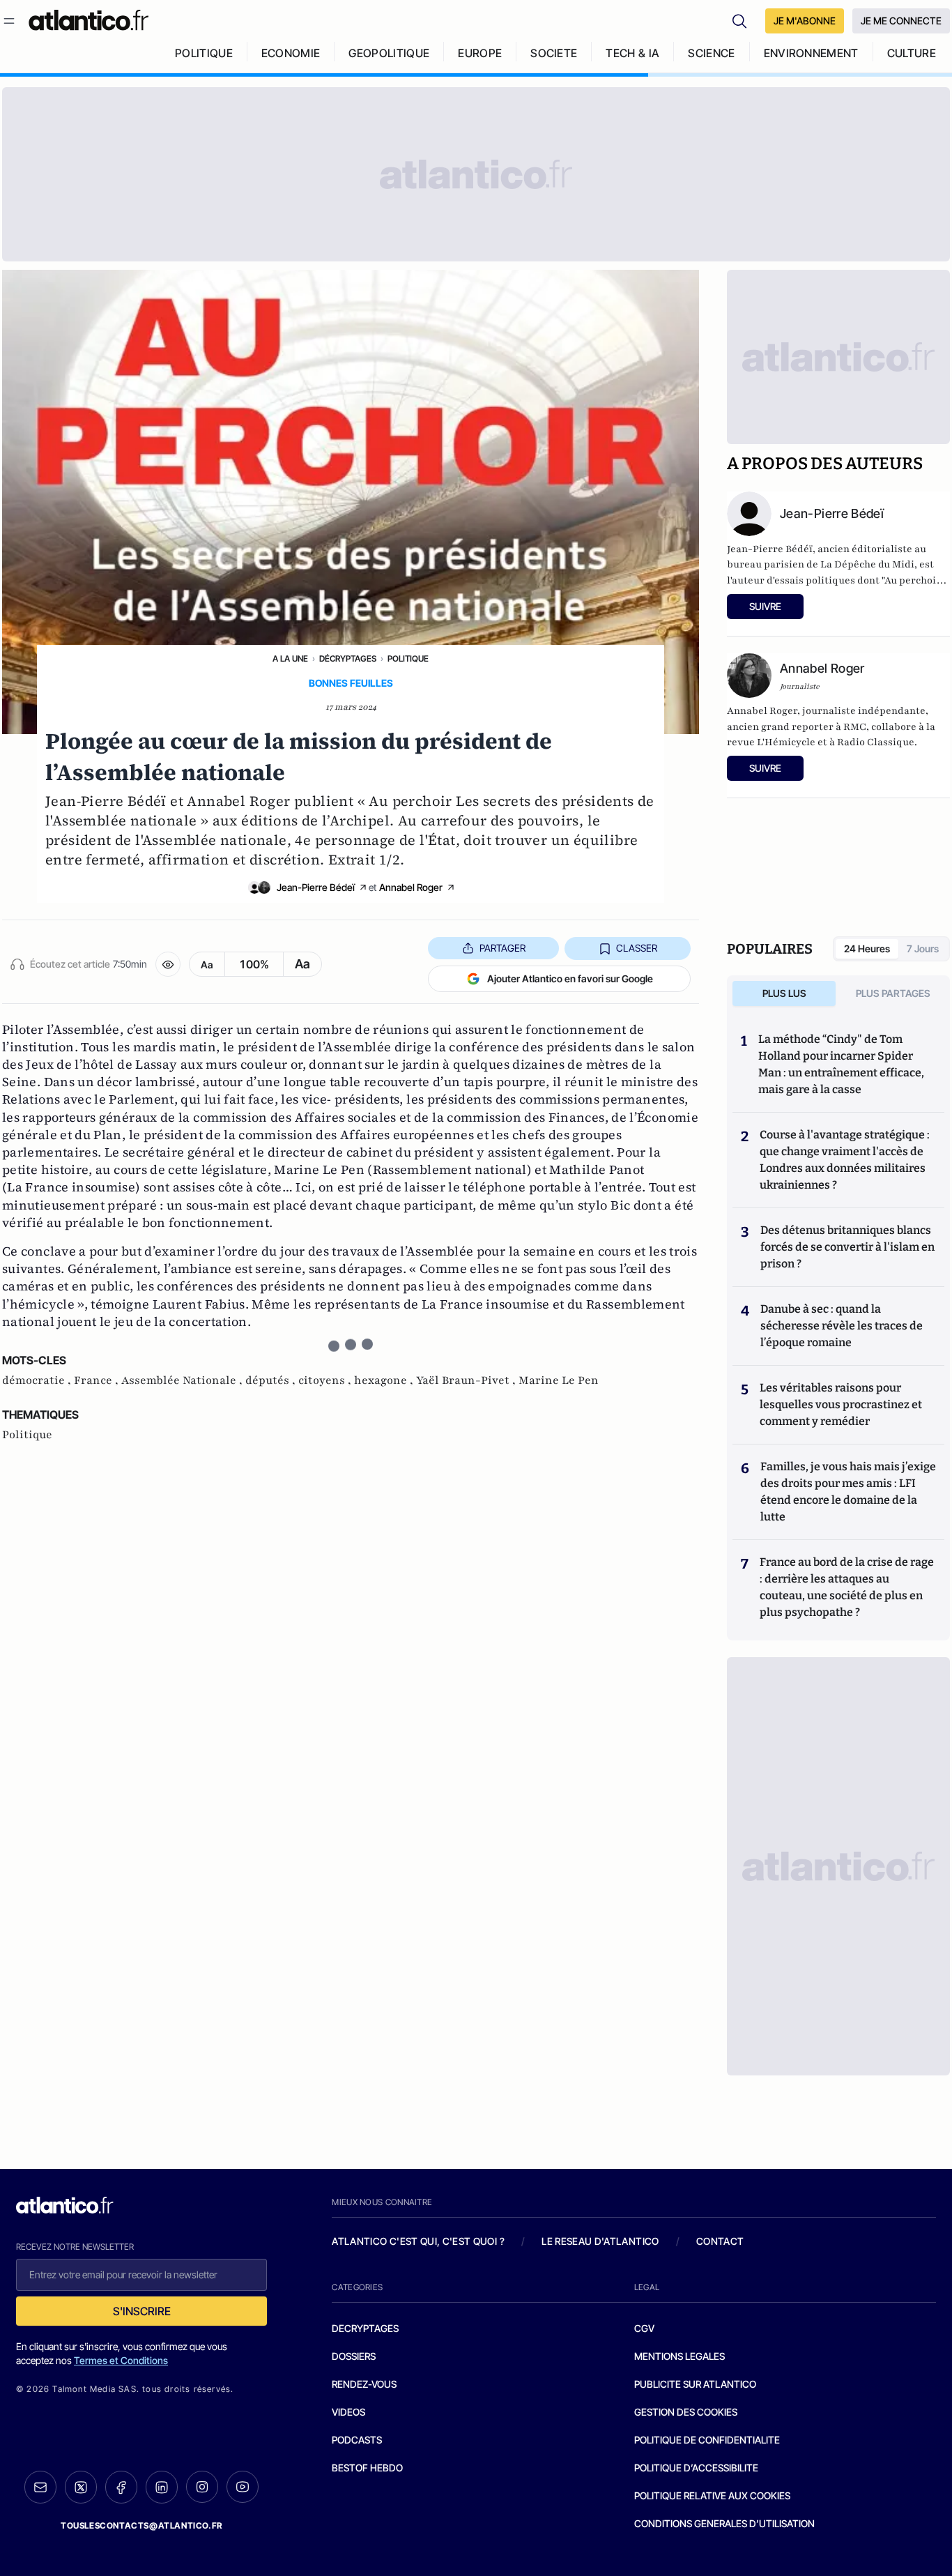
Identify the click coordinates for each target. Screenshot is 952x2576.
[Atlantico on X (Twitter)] (81, 2487)
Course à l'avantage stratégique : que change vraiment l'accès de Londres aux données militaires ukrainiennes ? (845, 1160)
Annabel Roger (411, 887)
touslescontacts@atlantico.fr (141, 2525)
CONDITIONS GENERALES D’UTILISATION (724, 2523)
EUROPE (480, 53)
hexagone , (385, 1380)
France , (98, 1380)
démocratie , (38, 1380)
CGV (644, 2328)
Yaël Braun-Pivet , (467, 1380)
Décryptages (348, 658)
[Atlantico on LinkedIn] (162, 2487)
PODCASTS (357, 2440)
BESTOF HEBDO (367, 2468)
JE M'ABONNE (805, 21)
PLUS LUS (784, 993)
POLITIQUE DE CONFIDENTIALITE (707, 2440)
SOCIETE (554, 53)
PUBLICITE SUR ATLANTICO (695, 2384)
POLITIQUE (204, 53)
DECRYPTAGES (365, 2328)
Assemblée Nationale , (183, 1380)
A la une (290, 658)
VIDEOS (348, 2412)
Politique (408, 658)
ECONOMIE (291, 53)
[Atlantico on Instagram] (202, 2487)
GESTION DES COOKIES (686, 2412)
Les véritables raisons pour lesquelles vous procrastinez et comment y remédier (841, 1404)
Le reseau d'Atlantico (600, 2241)
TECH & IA (632, 53)
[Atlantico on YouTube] (243, 2487)
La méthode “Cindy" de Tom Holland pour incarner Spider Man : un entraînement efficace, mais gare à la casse (841, 1064)
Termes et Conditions (121, 2360)
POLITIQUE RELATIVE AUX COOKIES (712, 2495)
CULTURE (912, 53)
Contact (720, 2241)
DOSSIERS (354, 2356)
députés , (272, 1380)
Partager (502, 948)
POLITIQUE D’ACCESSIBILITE (696, 2468)
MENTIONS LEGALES (680, 2356)
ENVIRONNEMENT (811, 53)
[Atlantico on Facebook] (121, 2487)
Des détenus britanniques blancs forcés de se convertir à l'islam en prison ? (847, 1247)
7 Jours (923, 948)
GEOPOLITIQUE (389, 53)
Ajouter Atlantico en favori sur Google (570, 978)
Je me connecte (901, 21)
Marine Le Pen (559, 1380)
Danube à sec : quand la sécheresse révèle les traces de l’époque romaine (842, 1326)
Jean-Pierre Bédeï (316, 887)
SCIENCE (711, 53)
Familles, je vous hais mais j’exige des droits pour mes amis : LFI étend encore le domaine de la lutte (848, 1492)
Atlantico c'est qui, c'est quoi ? (418, 2241)
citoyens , (326, 1380)
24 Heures (867, 948)
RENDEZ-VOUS (364, 2384)
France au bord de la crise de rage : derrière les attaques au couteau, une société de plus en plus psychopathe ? (847, 1587)
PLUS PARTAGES (893, 993)
